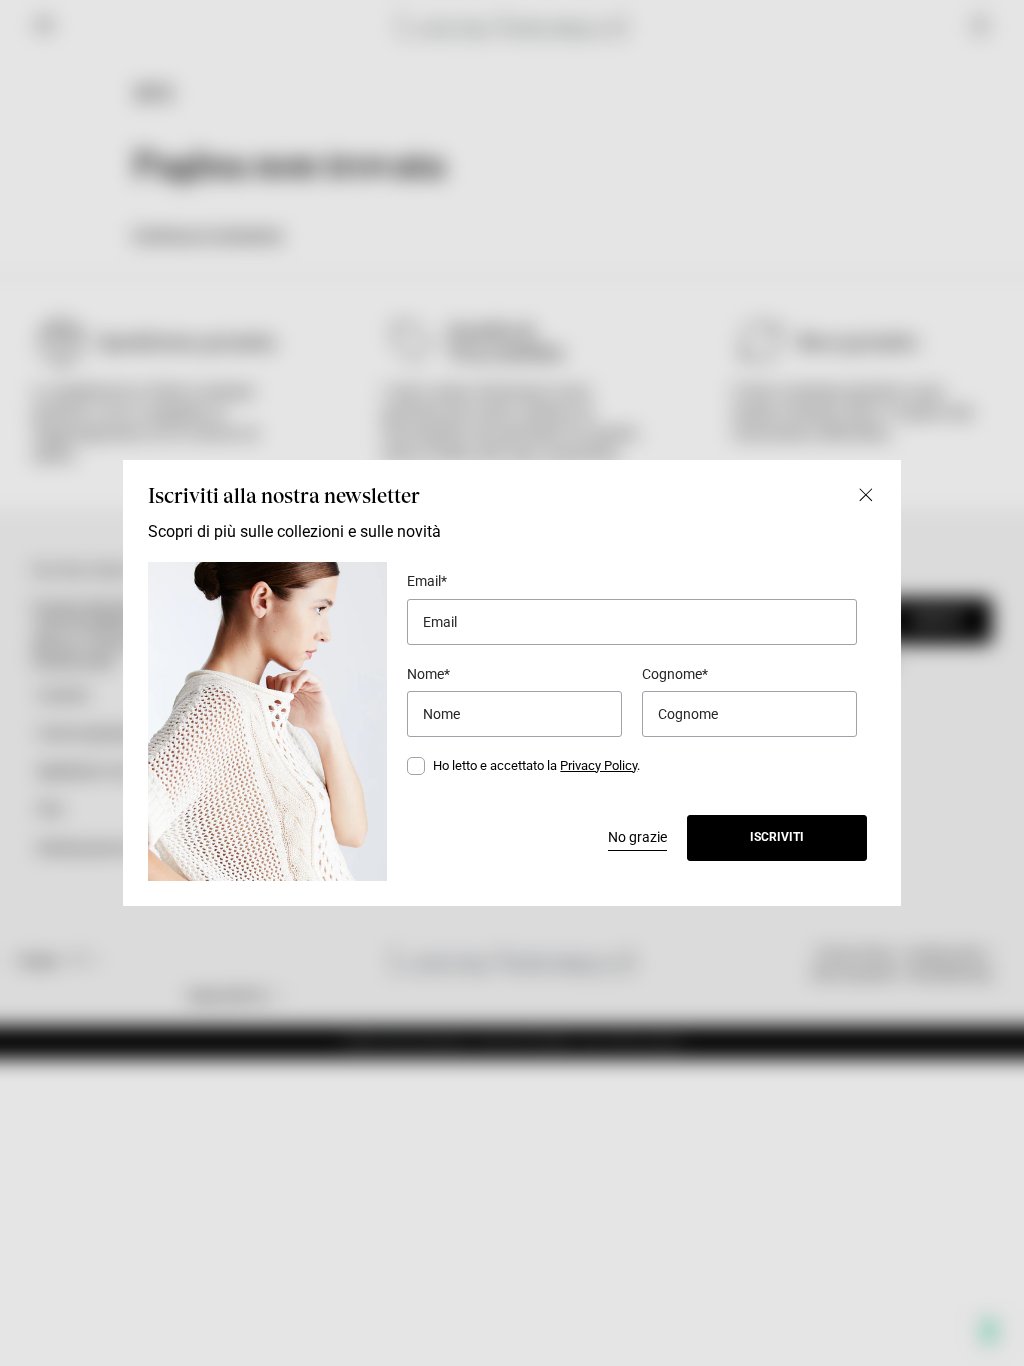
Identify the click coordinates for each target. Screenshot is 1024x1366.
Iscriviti (777, 837)
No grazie (637, 837)
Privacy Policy (598, 765)
